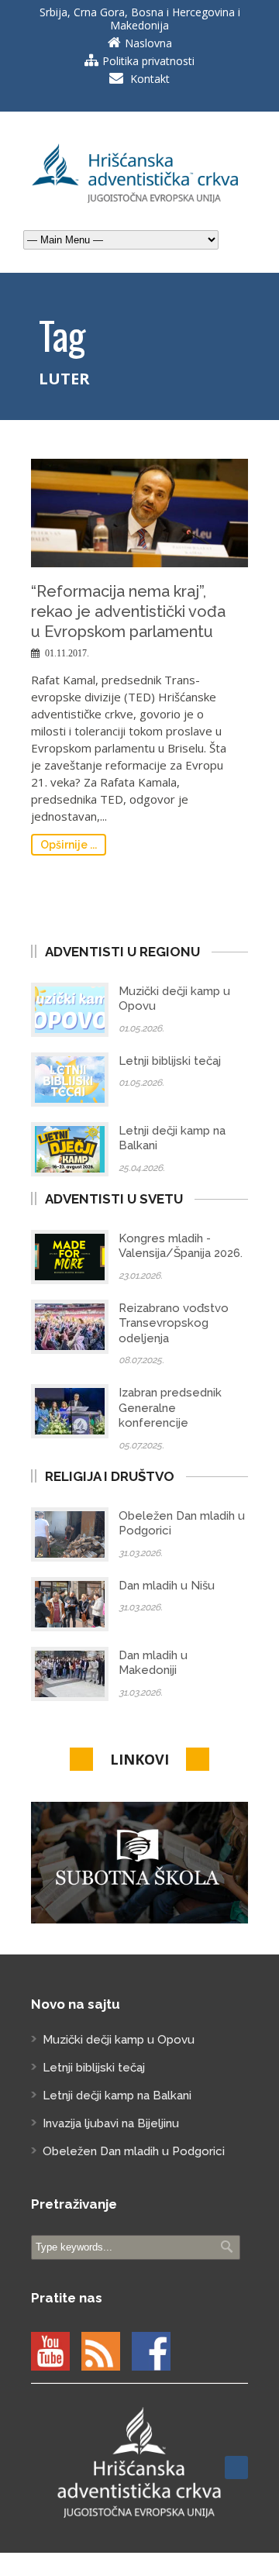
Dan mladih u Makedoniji (153, 1663)
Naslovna (148, 43)
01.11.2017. (67, 653)
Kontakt (150, 79)
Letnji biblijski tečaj (170, 1061)
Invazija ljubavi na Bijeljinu (111, 2123)
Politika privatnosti (148, 61)
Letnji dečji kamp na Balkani (117, 2096)
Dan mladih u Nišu (167, 1586)
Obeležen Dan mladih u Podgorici (134, 2151)
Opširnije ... (69, 845)
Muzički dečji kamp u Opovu (119, 2040)
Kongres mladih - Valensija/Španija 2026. (181, 1246)
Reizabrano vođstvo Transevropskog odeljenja (174, 1323)
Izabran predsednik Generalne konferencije (170, 1408)
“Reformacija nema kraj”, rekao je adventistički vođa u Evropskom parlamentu (128, 611)
